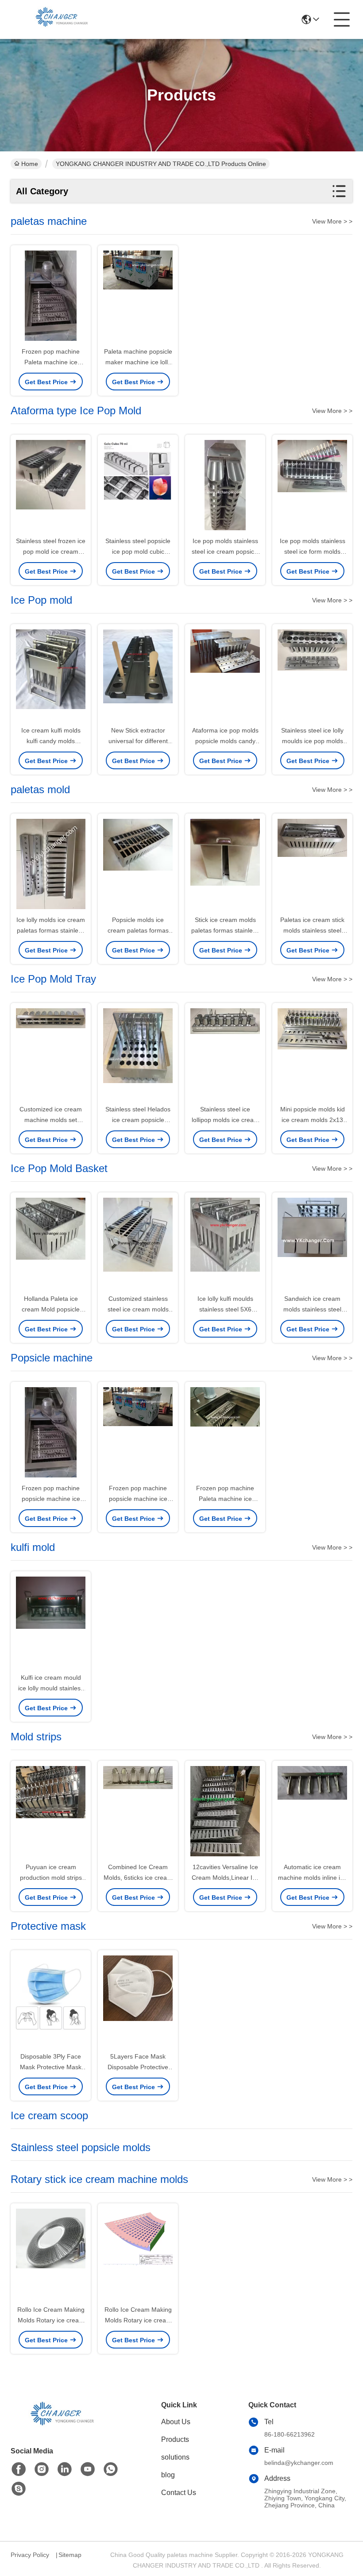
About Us (176, 2422)
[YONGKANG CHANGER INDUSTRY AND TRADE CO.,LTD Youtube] (88, 2469)
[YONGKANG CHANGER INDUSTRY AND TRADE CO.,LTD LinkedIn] (65, 2469)
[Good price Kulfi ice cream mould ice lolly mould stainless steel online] (51, 1623)
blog (168, 2475)
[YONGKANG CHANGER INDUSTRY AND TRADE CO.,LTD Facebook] (19, 2469)
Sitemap (70, 2555)
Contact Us (179, 2493)
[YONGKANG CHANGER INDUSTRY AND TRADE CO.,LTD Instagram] (42, 2469)
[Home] (59, 2425)
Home (30, 164)
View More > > (332, 221)
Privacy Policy (30, 2555)
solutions (175, 2457)
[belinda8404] (19, 2489)
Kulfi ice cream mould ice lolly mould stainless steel (51, 1688)
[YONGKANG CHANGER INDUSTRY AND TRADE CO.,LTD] (59, 19)
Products (175, 2439)
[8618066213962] (111, 2469)
